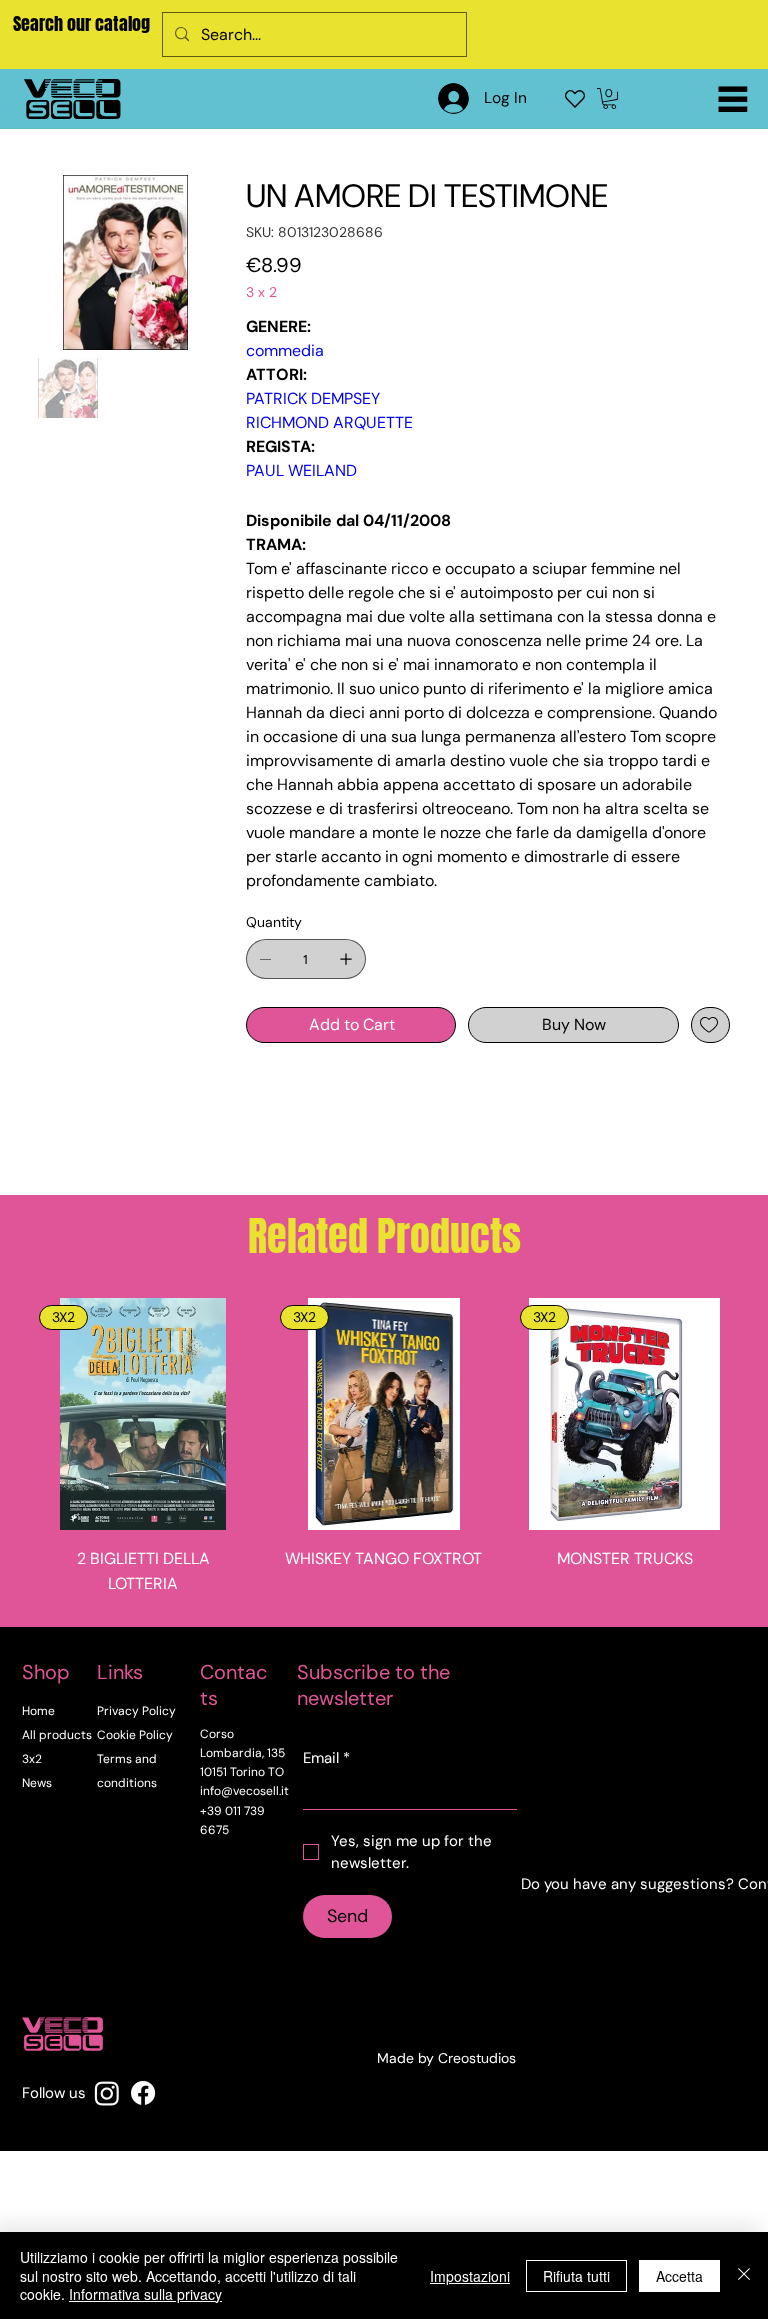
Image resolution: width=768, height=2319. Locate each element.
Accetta (679, 2276)
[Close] (744, 2275)
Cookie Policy (135, 1735)
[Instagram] (107, 2093)
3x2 (32, 1759)
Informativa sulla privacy (145, 2294)
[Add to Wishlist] (710, 1025)
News (37, 1783)
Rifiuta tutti (576, 2276)
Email (326, 1758)
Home (38, 1711)
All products (57, 1735)
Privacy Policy (136, 1711)
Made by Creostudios (446, 2058)
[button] (609, 98)
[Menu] (733, 99)
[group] (383, 1454)
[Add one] (346, 959)
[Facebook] (143, 2093)
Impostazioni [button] (470, 2276)
